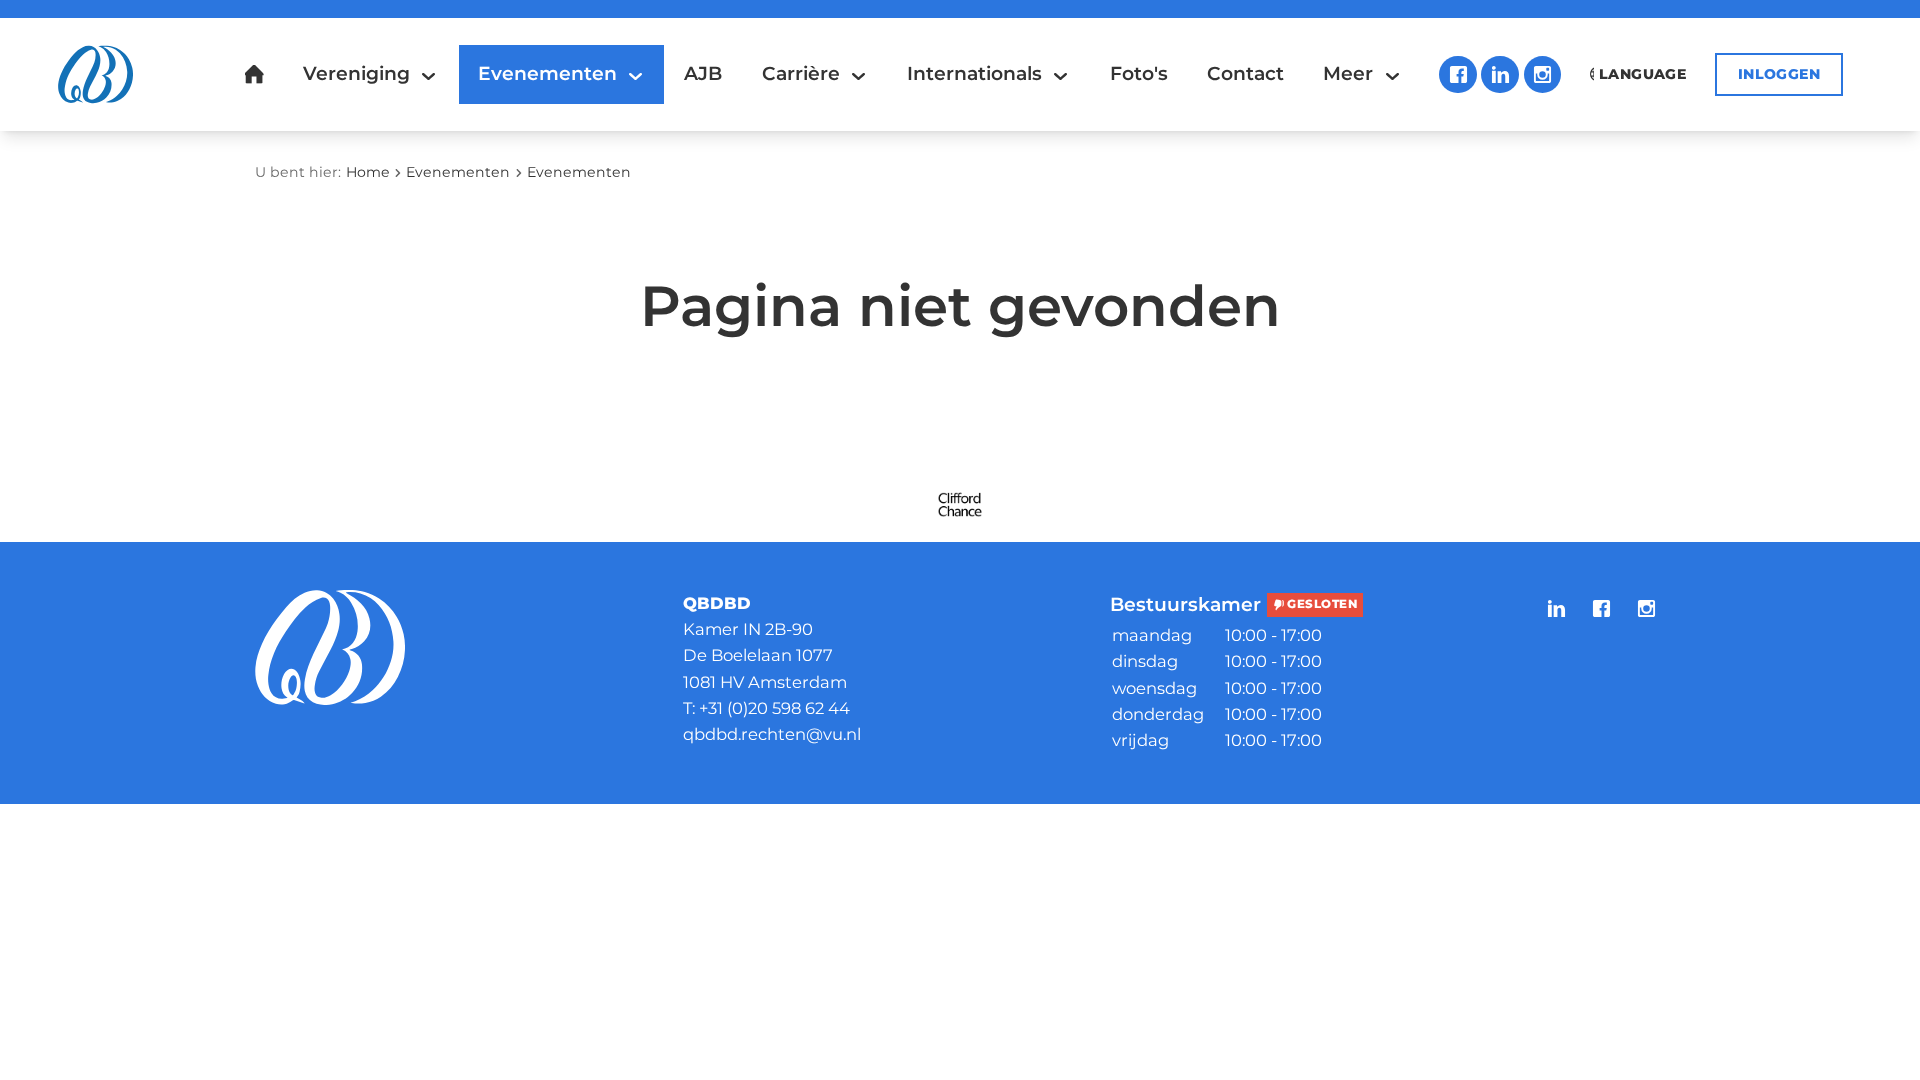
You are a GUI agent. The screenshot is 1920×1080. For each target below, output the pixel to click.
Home (368, 172)
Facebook (1458, 75)
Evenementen (458, 172)
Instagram (1543, 75)
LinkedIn (1500, 75)
